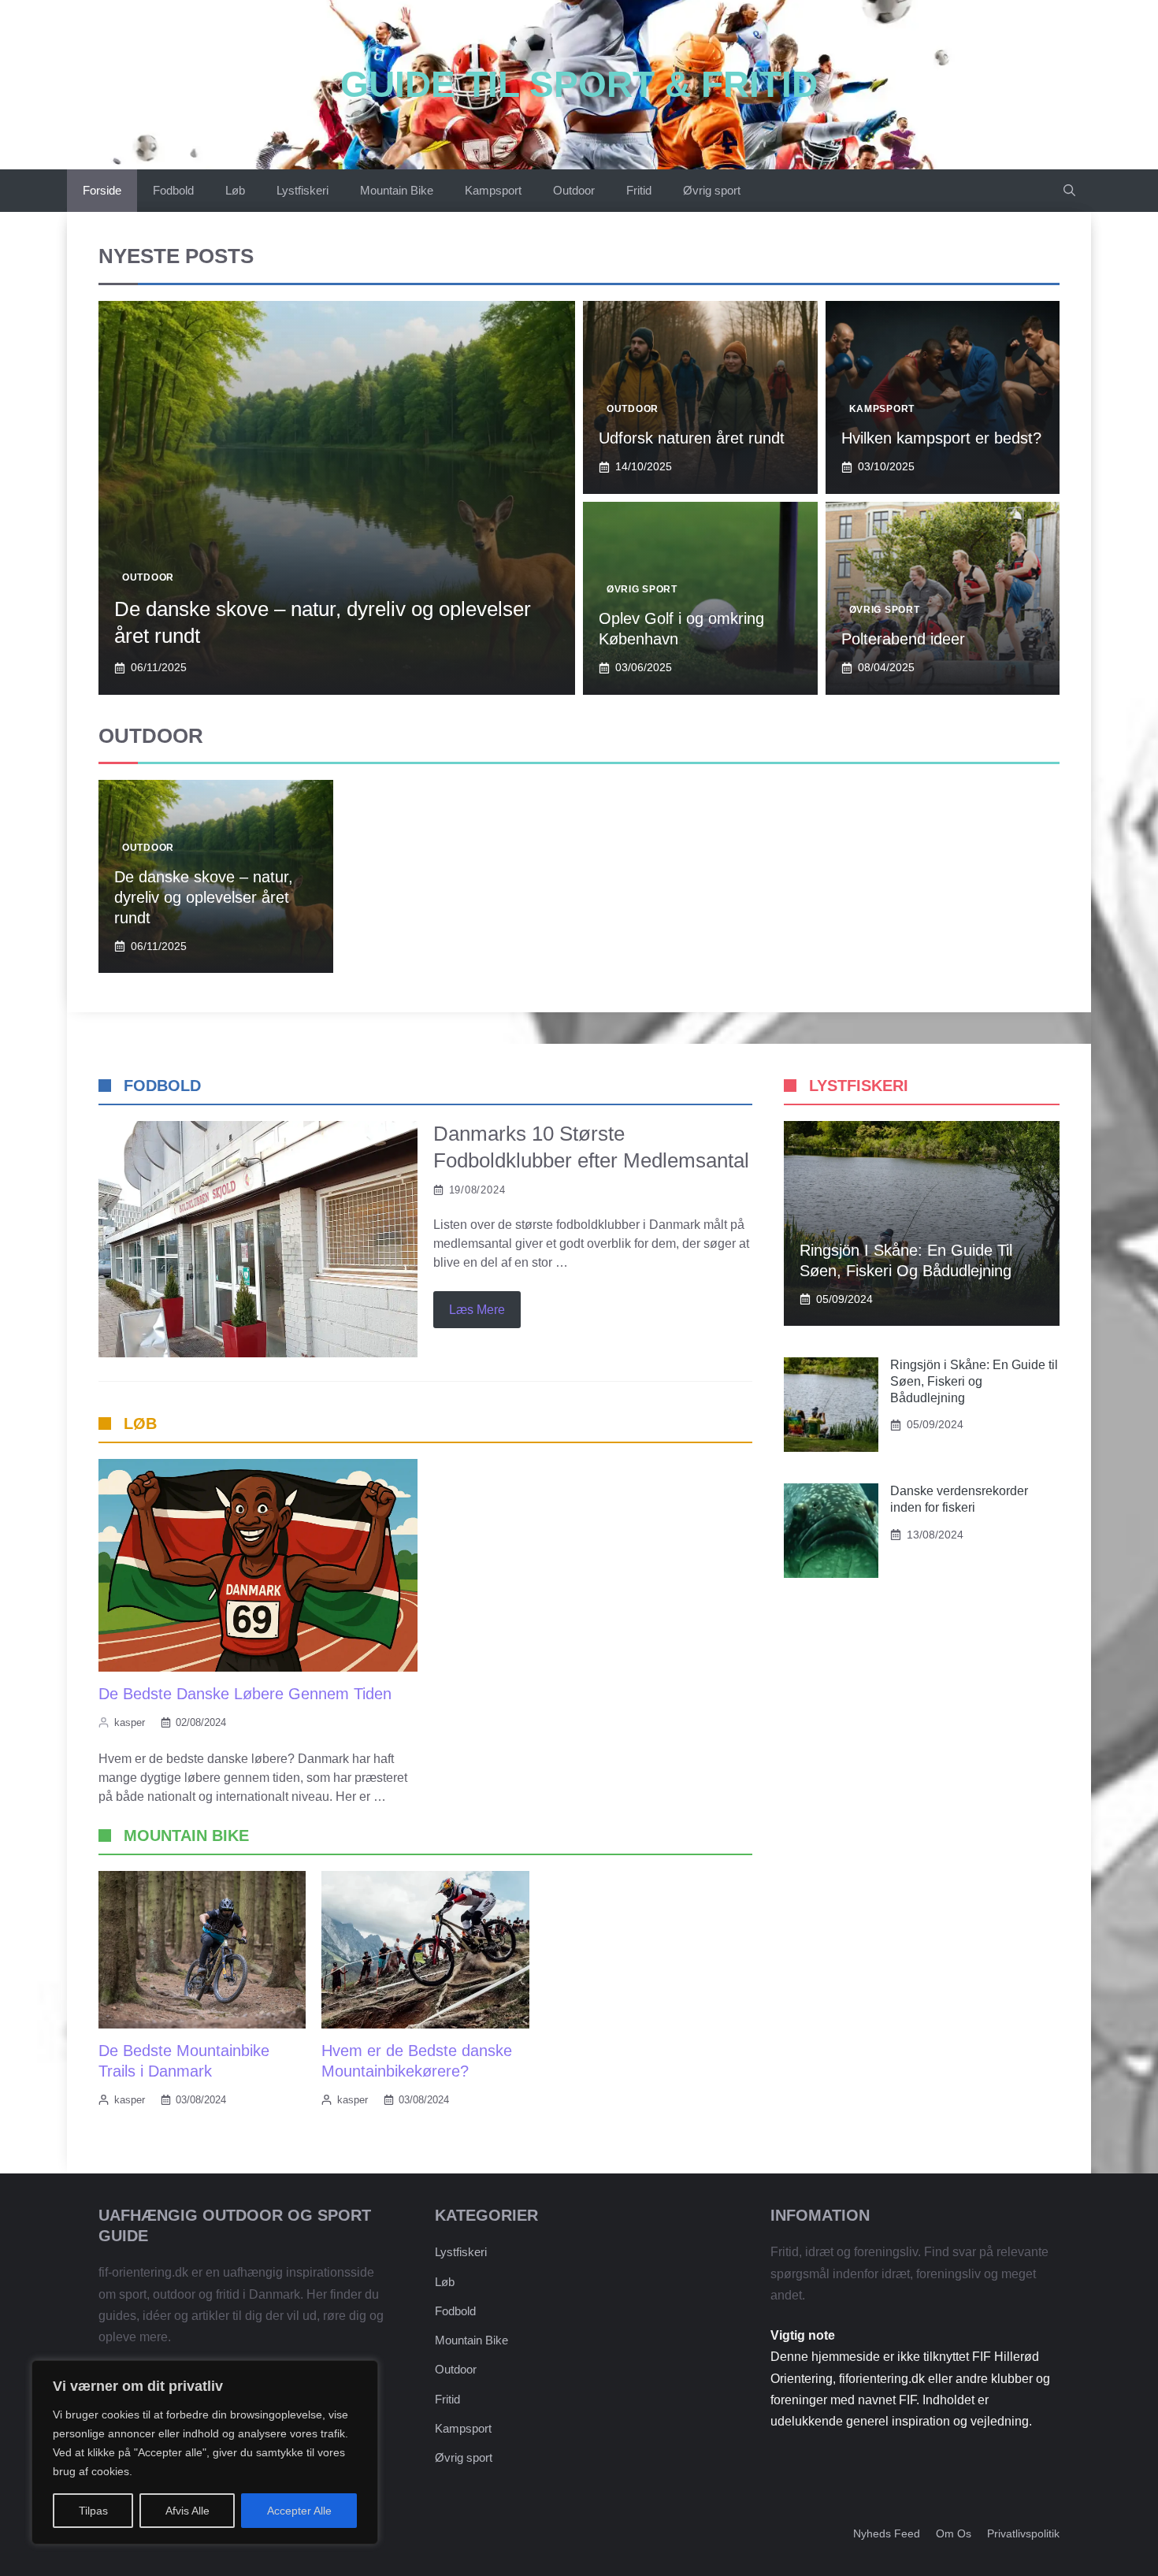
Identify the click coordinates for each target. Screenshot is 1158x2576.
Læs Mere (477, 1310)
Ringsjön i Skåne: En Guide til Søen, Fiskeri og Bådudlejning (974, 1381)
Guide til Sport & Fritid (579, 84)
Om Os (954, 2533)
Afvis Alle (187, 2511)
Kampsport (493, 190)
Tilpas (93, 2511)
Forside (102, 190)
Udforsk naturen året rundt (692, 438)
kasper (130, 1722)
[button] (1069, 191)
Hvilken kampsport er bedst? (941, 438)
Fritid (639, 190)
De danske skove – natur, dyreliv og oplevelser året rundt (204, 897)
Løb (235, 190)
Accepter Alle (299, 2511)
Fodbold (173, 190)
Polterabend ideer (903, 639)
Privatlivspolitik (1023, 2533)
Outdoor (574, 190)
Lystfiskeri (302, 190)
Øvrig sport (712, 190)
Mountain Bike (397, 190)
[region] (205, 2452)
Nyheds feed (887, 2533)
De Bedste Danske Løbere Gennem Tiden (245, 1694)
